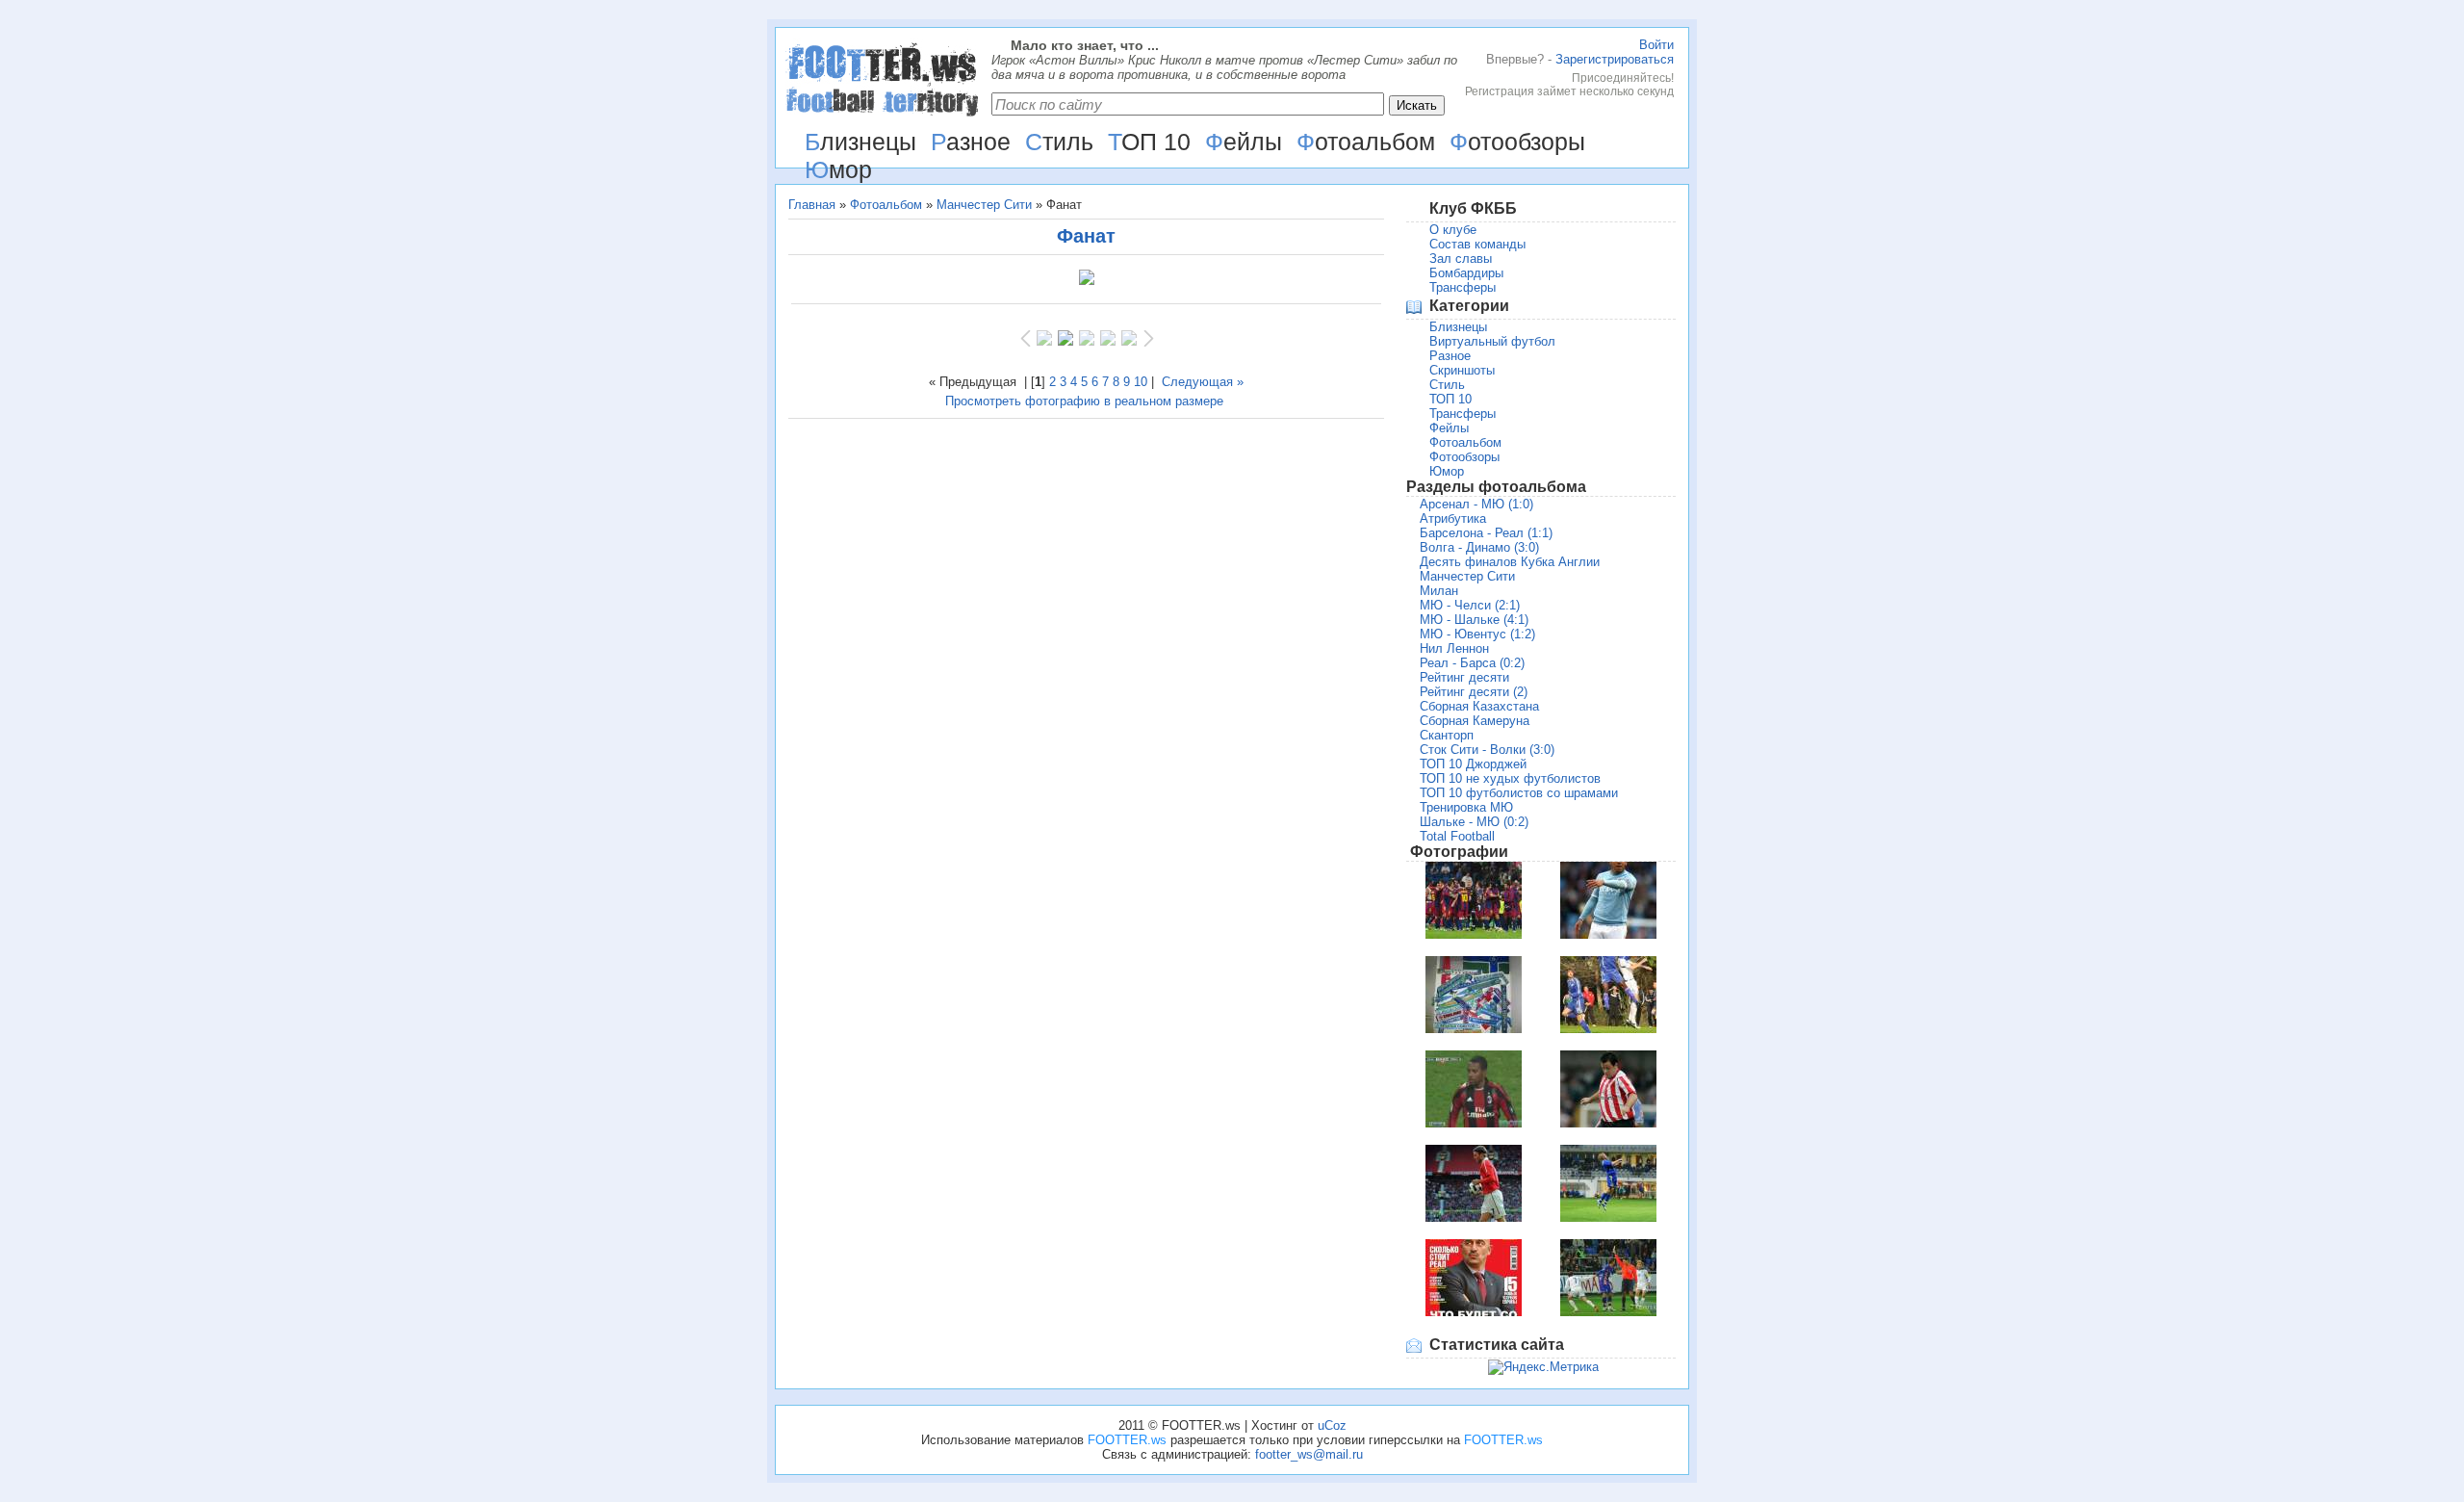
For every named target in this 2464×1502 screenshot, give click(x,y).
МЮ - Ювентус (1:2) (1477, 634)
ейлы (1244, 142)
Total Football (1457, 836)
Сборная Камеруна (1475, 721)
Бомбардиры (1466, 273)
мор (838, 169)
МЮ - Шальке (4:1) (1474, 620)
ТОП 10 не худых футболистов (1510, 778)
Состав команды (1477, 244)
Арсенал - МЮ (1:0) (1476, 504)
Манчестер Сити (984, 205)
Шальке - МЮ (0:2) (1474, 822)
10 (1141, 382)
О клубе (1453, 230)
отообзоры (1517, 142)
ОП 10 (1149, 142)
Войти (1656, 45)
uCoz (1332, 1425)
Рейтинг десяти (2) (1474, 692)
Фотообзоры (1464, 457)
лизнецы (860, 142)
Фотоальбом (886, 205)
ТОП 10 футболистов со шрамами (1519, 793)
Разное (1450, 356)
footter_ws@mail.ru (1309, 1454)
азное (971, 142)
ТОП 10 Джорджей (1473, 764)
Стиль (1447, 385)
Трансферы (1463, 287)
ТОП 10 (1450, 399)
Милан (1439, 591)
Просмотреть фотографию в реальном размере (1084, 401)
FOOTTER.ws (1127, 1440)
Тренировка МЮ (1466, 807)
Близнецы (1458, 327)
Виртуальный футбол (1492, 341)
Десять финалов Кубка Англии (1510, 562)
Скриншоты (1462, 370)
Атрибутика (1453, 518)
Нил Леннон (1454, 648)
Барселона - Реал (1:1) (1486, 533)
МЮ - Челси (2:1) (1470, 605)
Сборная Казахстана (1479, 706)
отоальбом (1366, 142)
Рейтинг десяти (1464, 677)
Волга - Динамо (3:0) (1479, 547)
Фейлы (1449, 428)
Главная (812, 205)
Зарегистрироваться (1615, 59)
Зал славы (1461, 259)
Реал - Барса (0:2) (1472, 663)
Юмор (1447, 471)
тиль (1059, 142)
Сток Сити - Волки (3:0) (1487, 750)
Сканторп (1447, 735)
